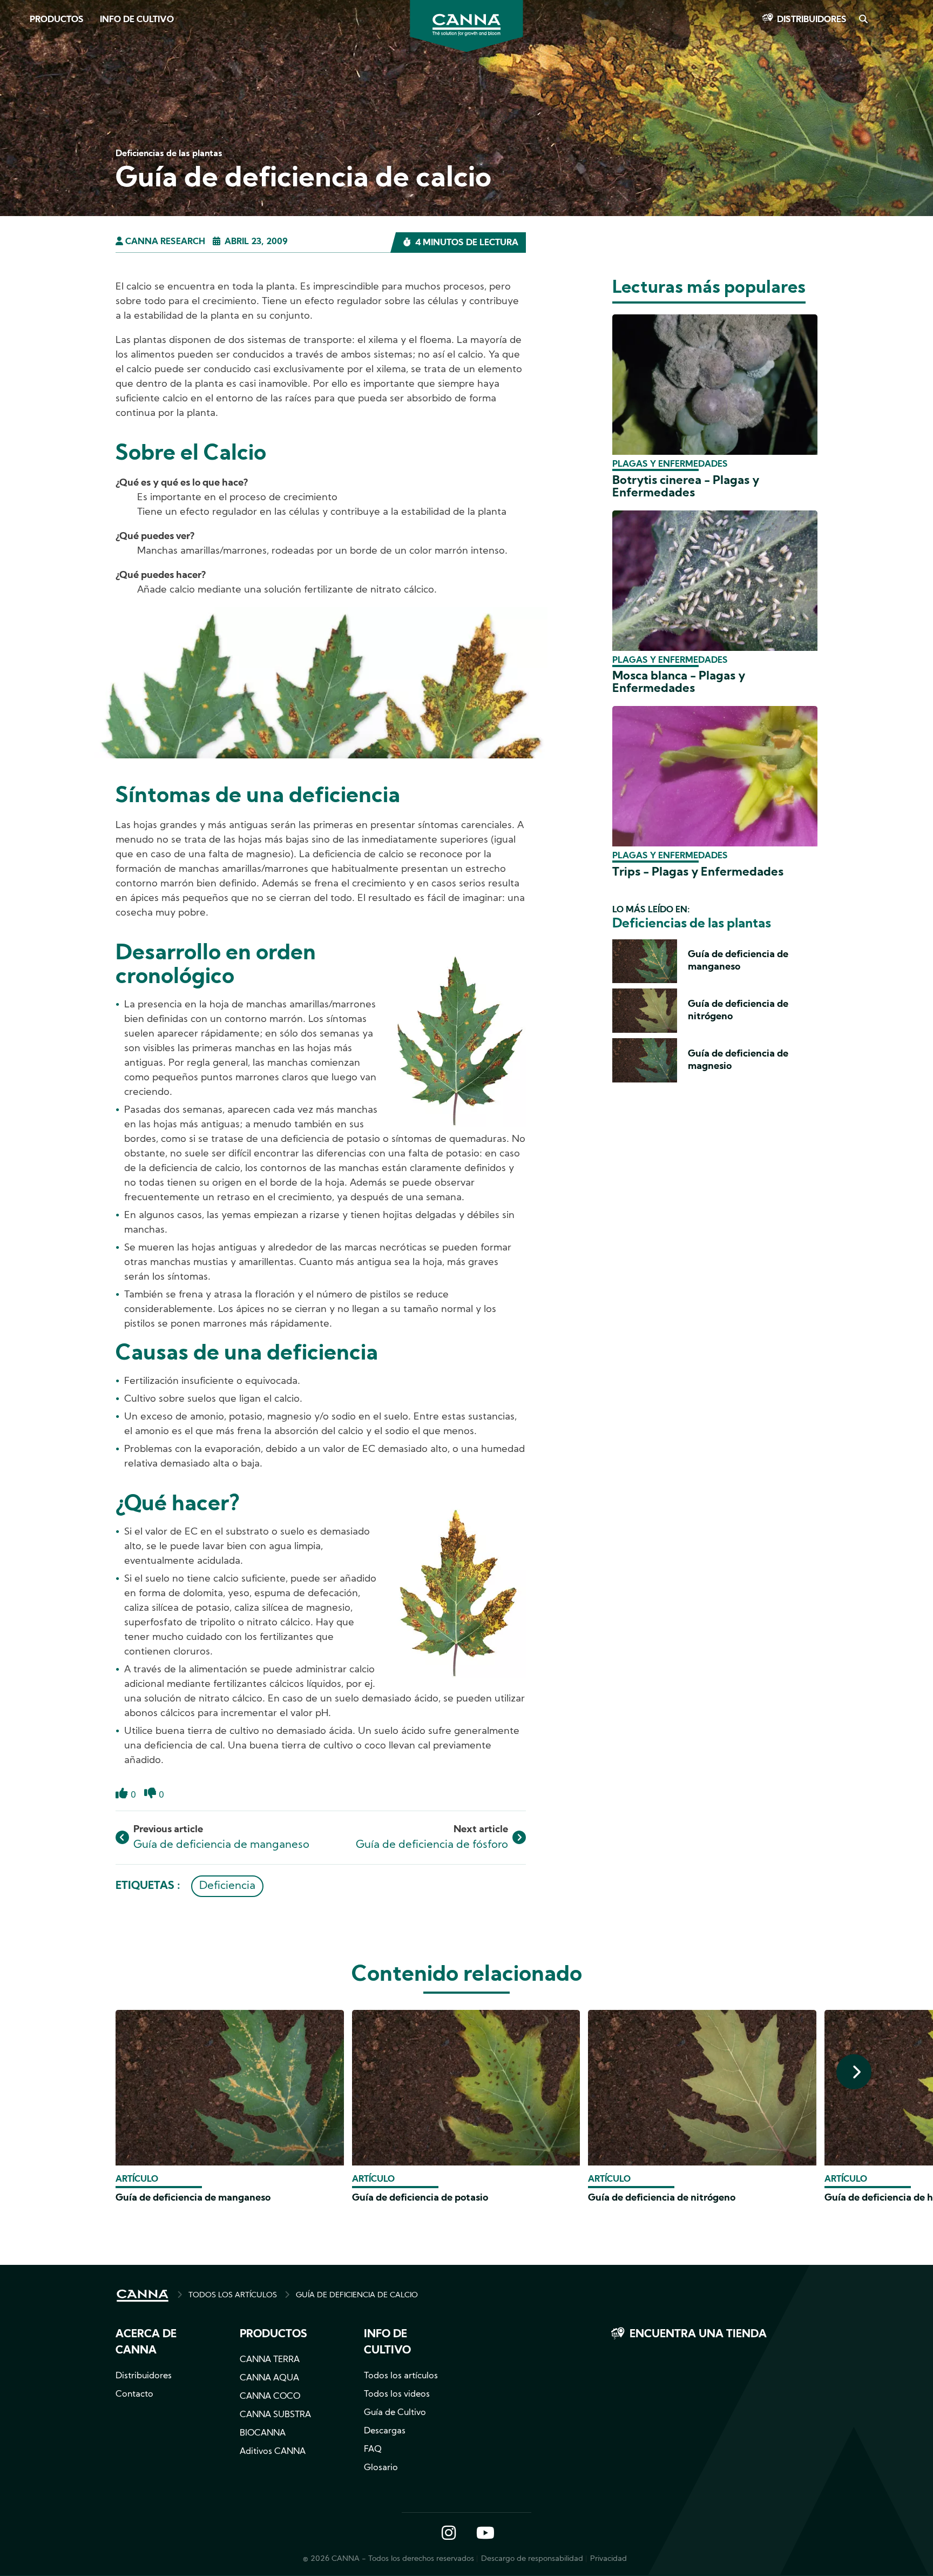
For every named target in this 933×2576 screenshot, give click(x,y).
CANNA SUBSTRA (275, 2415)
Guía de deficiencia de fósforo (432, 1845)
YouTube (485, 2534)
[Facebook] (22, 96)
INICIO (143, 2296)
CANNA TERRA (270, 2360)
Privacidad (609, 2559)
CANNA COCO (270, 2397)
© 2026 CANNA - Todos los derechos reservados (388, 2559)
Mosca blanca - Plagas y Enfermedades (679, 683)
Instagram (449, 2534)
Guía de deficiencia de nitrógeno (662, 2198)
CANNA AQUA (269, 2378)
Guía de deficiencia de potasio (420, 2198)
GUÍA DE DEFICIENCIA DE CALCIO (357, 2295)
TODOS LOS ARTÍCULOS (233, 2295)
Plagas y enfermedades (670, 465)
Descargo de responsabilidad (532, 2559)
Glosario (381, 2468)
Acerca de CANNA (146, 2343)
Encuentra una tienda (698, 2335)
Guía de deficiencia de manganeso (221, 1845)
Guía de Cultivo (395, 2413)
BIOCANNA (263, 2433)
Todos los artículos (401, 2376)
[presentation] (854, 2072)
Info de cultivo (137, 20)
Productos (57, 20)
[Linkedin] (22, 156)
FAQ (373, 2450)
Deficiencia (227, 1886)
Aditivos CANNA (273, 2452)
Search (863, 20)
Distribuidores (812, 20)
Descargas (385, 2431)
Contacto (134, 2395)
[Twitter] (22, 126)
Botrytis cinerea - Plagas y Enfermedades (686, 487)
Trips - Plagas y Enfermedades (698, 873)
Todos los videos (397, 2395)
